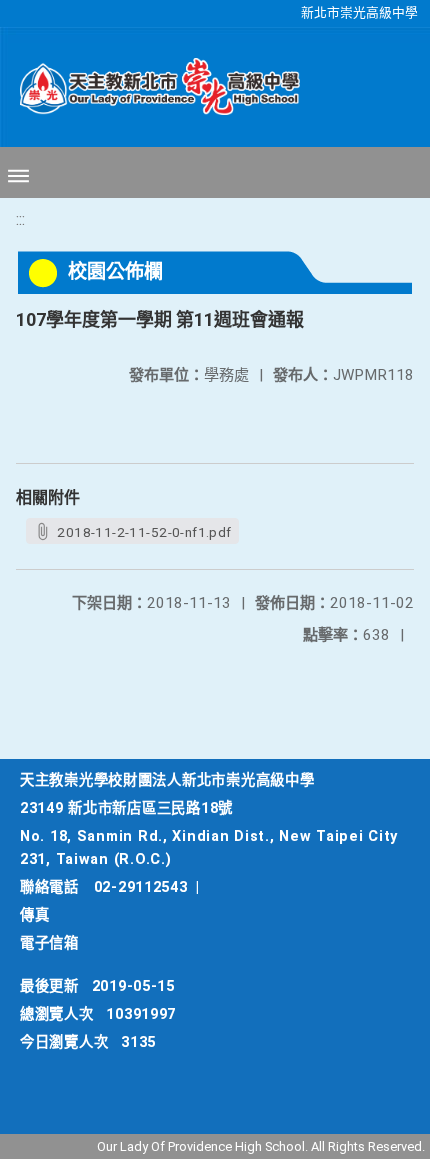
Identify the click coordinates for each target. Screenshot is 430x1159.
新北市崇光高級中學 (359, 12)
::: (20, 219)
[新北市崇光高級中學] (150, 87)
